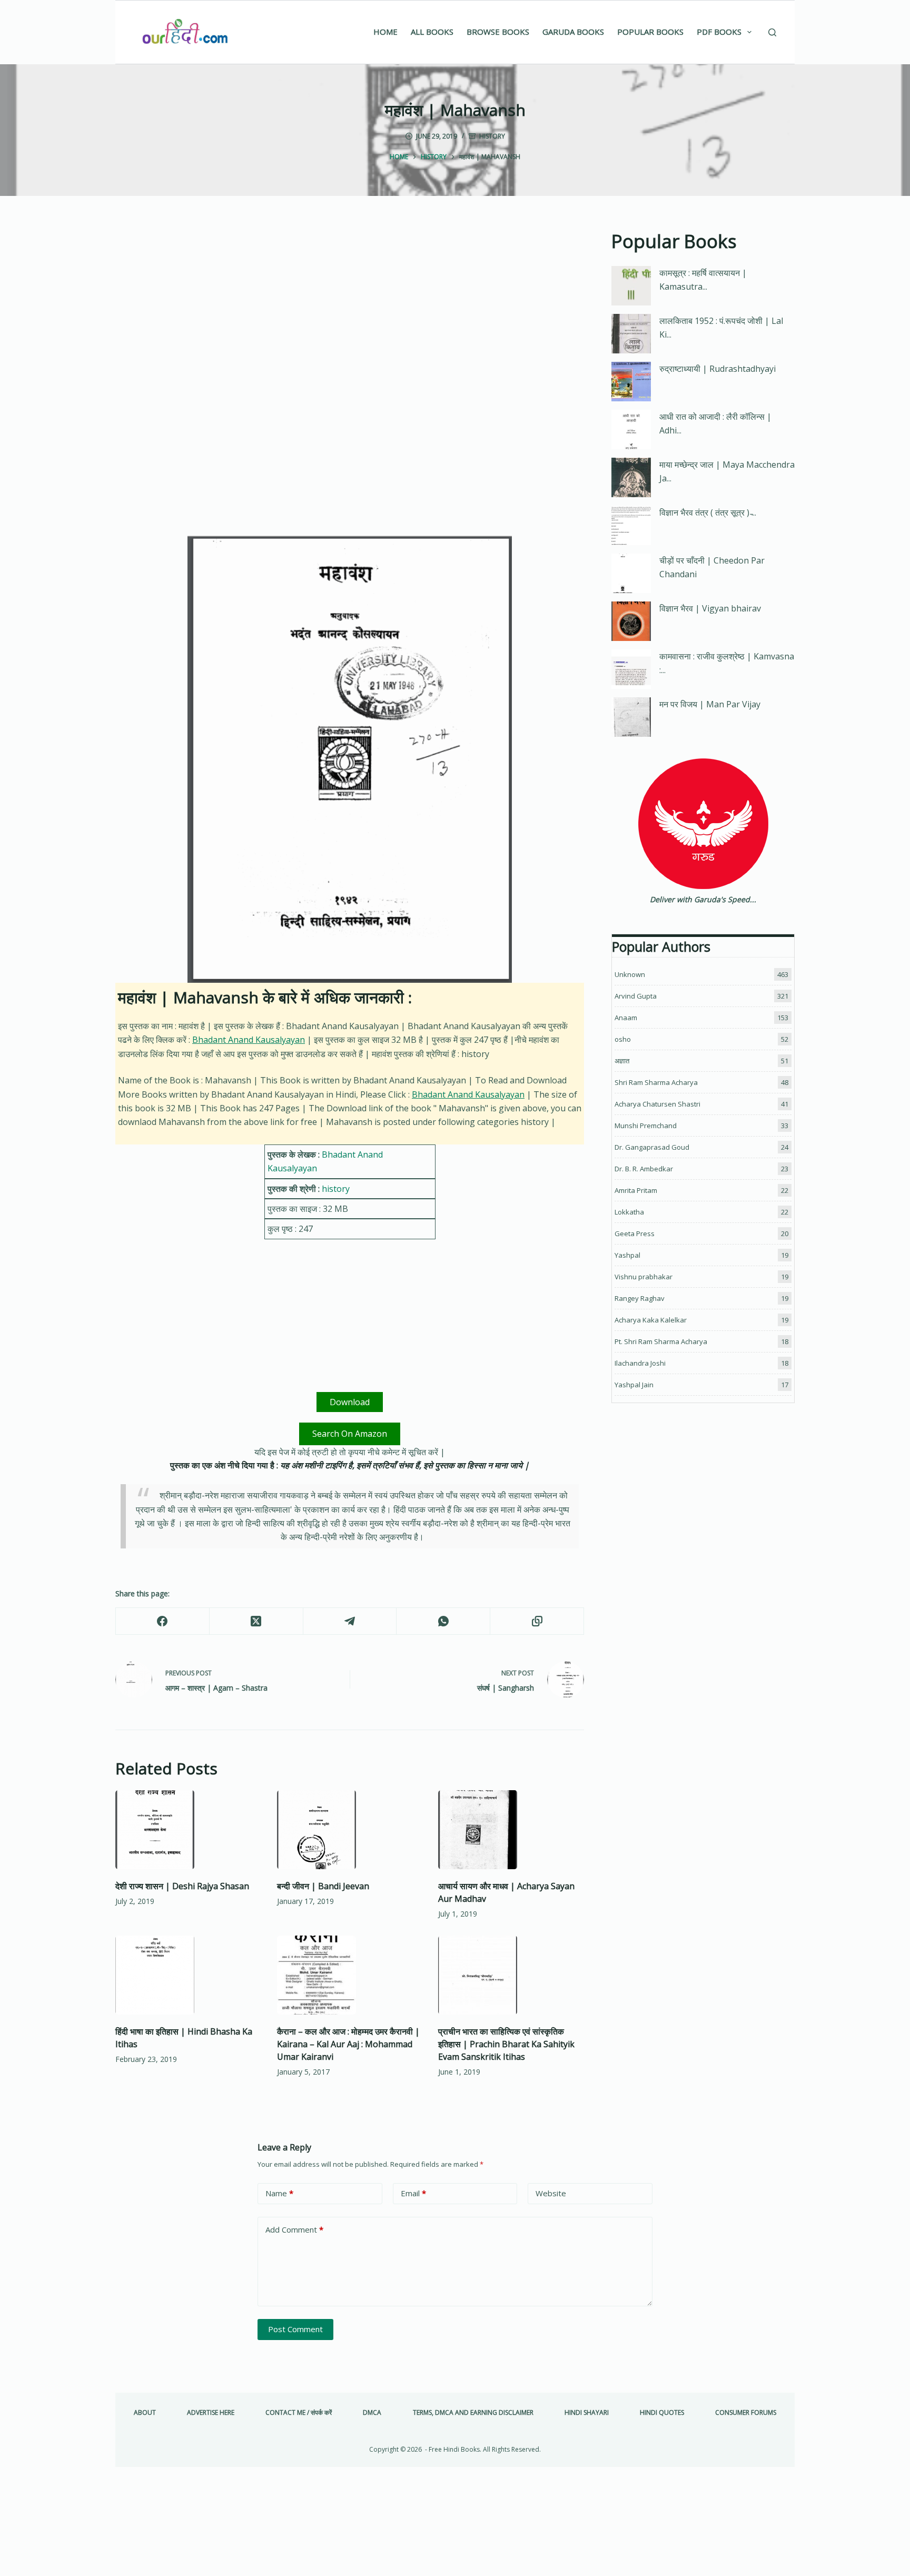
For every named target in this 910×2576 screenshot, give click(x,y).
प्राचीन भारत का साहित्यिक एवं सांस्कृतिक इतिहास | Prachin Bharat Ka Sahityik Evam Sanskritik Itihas (506, 2044)
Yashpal (627, 1255)
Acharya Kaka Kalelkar (651, 1320)
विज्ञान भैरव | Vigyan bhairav (710, 608)
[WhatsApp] (443, 1621)
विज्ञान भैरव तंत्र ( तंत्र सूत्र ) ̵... (708, 512)
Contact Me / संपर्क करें (299, 2413)
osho (623, 1039)
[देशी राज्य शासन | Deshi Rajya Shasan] (188, 1830)
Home (385, 32)
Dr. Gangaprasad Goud (652, 1147)
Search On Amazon (350, 1434)
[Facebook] (163, 1621)
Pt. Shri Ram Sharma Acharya (661, 1341)
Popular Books (650, 32)
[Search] (772, 32)
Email (413, 2193)
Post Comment (295, 2329)
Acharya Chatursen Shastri (657, 1104)
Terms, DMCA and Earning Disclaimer (473, 2413)
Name (279, 2193)
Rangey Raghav (640, 1298)
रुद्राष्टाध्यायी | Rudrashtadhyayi (718, 369)
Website (551, 2193)
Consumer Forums (746, 2413)
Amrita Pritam (636, 1190)
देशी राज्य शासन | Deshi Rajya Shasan (182, 1886)
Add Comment (294, 2229)
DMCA (372, 2413)
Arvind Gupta (636, 996)
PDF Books (719, 32)
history (492, 136)
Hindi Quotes (662, 2413)
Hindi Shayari (587, 2413)
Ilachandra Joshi (640, 1363)
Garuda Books (573, 32)
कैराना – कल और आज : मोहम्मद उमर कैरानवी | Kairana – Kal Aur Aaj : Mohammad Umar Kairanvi (348, 2044)
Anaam (626, 1018)
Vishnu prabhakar (644, 1277)
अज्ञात (622, 1061)
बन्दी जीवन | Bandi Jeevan (323, 1886)
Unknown (630, 974)
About (145, 2413)
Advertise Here (211, 2413)
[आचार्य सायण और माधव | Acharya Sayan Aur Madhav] (511, 1830)
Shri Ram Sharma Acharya (656, 1082)
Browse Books (498, 32)
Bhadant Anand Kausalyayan (249, 1040)
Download (350, 1402)
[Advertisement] (350, 305)
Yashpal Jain (634, 1385)
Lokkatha (629, 1212)
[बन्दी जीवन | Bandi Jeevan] (350, 1830)
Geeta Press (635, 1233)
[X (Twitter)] (256, 1621)
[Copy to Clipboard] (537, 1621)
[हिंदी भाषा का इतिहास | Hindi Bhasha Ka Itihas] (188, 1975)
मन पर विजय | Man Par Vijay (710, 704)
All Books (432, 32)
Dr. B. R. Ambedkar (644, 1169)
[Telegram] (350, 1621)
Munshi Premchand (646, 1126)
